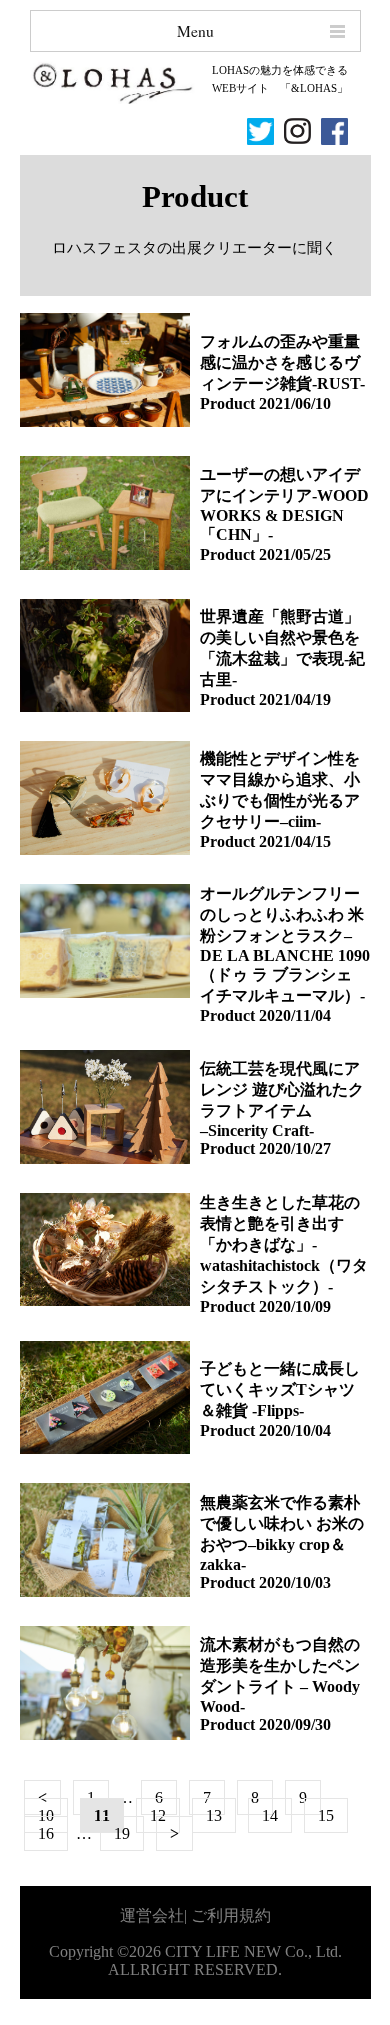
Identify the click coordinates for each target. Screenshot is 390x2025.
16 (46, 1833)
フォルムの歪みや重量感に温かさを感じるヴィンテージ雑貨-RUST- (282, 362)
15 (326, 1815)
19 (122, 1833)
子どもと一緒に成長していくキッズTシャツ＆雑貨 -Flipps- (280, 1389)
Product (227, 403)
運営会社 (152, 1915)
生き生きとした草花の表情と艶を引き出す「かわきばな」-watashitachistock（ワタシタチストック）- (284, 1244)
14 (270, 1815)
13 (214, 1815)
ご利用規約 (231, 1915)
